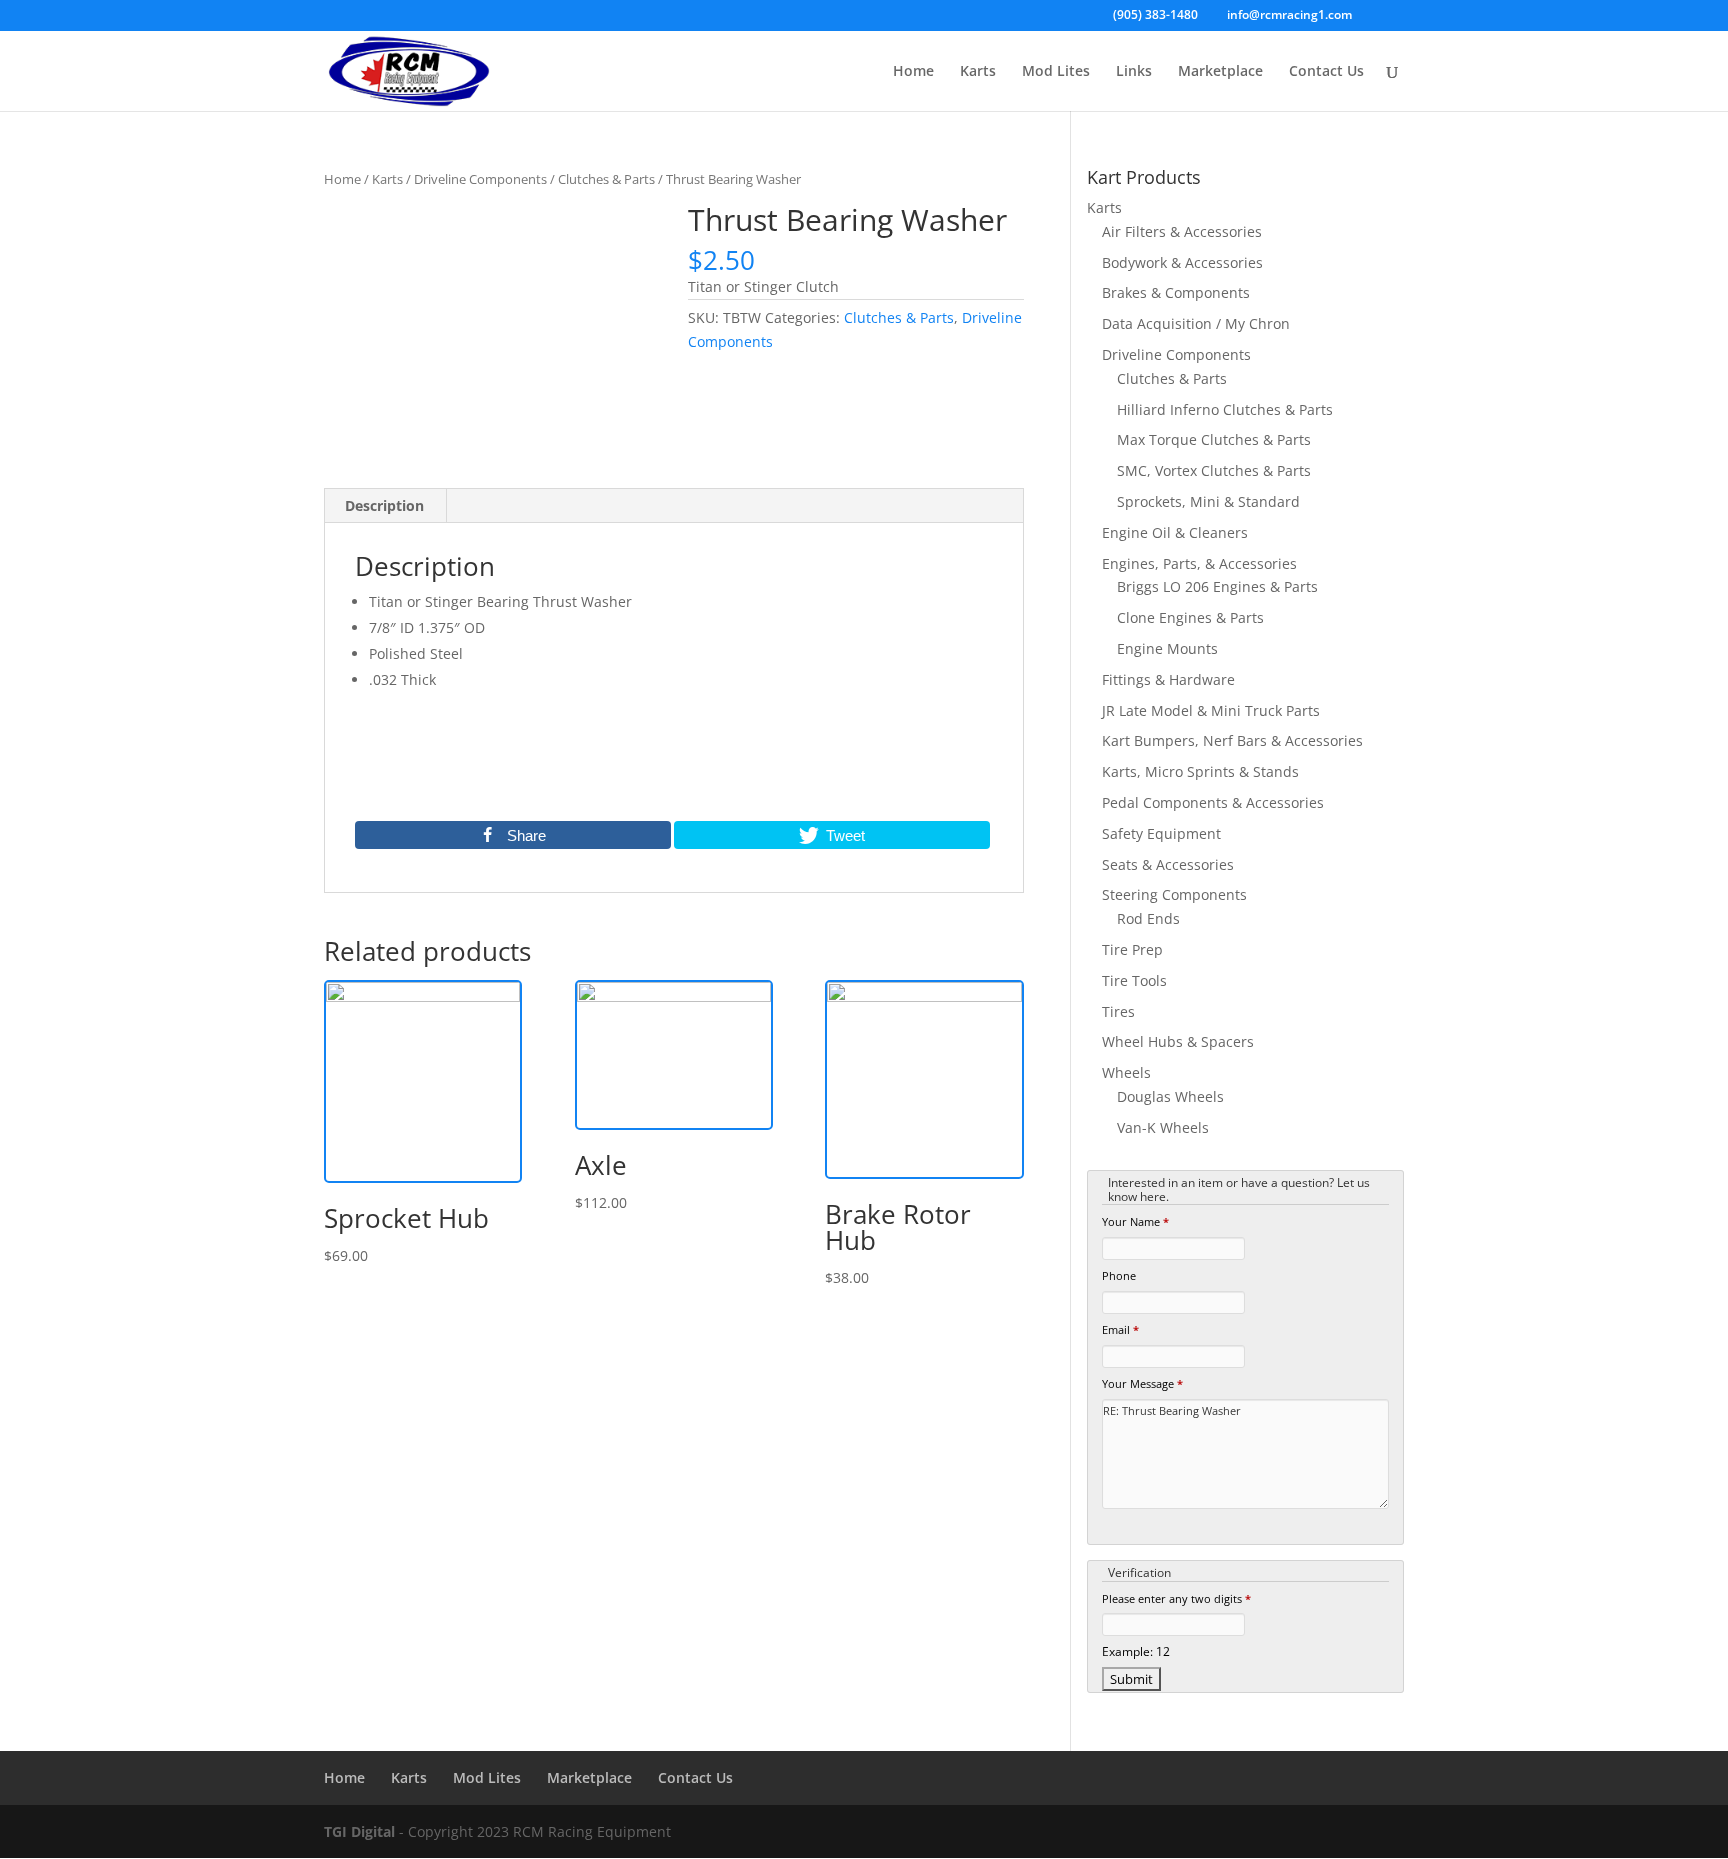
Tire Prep (1132, 949)
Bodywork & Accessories (1182, 262)
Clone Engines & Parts (1190, 617)
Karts (978, 72)
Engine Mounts (1167, 648)
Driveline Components (480, 179)
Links (1134, 72)
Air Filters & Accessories (1182, 231)
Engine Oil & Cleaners (1175, 532)
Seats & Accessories (1168, 864)
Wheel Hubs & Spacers (1178, 1041)
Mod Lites (1056, 72)
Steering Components (1174, 894)
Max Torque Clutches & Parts (1214, 439)
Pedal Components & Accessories (1213, 802)
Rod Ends (1148, 918)
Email (1120, 1329)
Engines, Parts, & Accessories (1199, 563)
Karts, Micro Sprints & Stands (1200, 771)
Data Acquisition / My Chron (1196, 323)
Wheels (1126, 1072)
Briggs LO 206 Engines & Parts (1217, 586)
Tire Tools (1134, 980)
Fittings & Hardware (1168, 679)
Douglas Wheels (1170, 1096)
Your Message (1142, 1383)
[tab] (385, 506)
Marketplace (1220, 72)
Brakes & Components (1176, 292)
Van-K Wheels (1163, 1127)
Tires (1118, 1011)
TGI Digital (359, 1831)
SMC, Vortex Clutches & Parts (1214, 470)
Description (384, 505)
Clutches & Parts (606, 179)
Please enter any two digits (1176, 1598)
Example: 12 (1136, 1651)
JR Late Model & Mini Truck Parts (1211, 710)
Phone (1119, 1275)
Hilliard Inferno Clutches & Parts (1225, 409)
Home (913, 72)
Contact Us (1326, 72)
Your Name (1135, 1221)
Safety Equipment (1161, 833)
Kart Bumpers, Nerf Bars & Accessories (1232, 740)
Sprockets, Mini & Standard (1208, 501)
